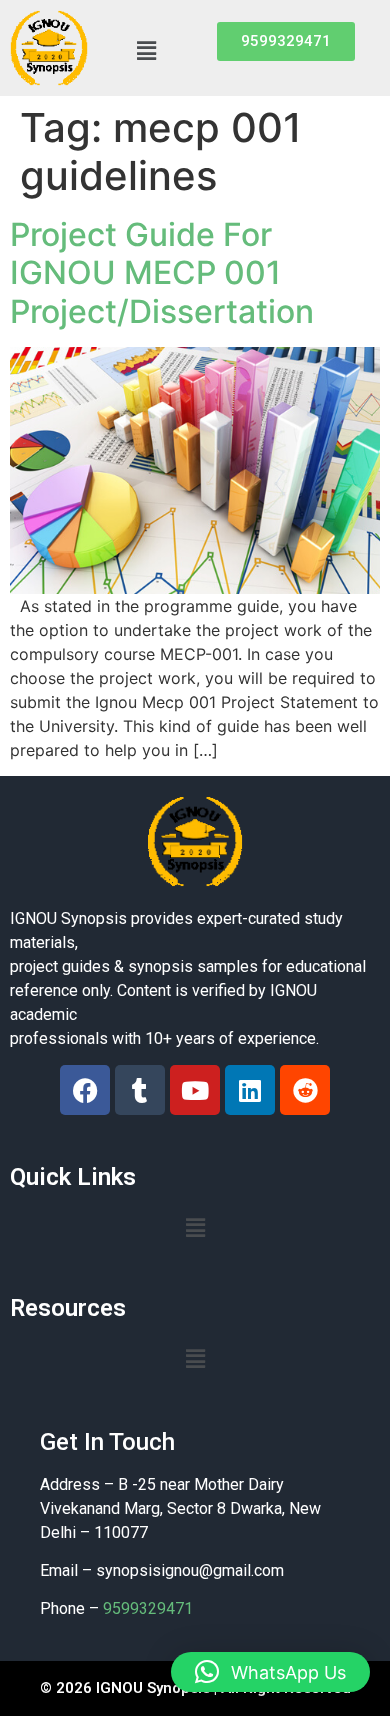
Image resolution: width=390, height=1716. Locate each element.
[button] (146, 50)
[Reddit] (305, 1090)
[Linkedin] (250, 1090)
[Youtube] (195, 1090)
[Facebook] (85, 1090)
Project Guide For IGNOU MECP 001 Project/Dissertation (162, 273)
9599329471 (148, 1608)
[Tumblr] (140, 1090)
